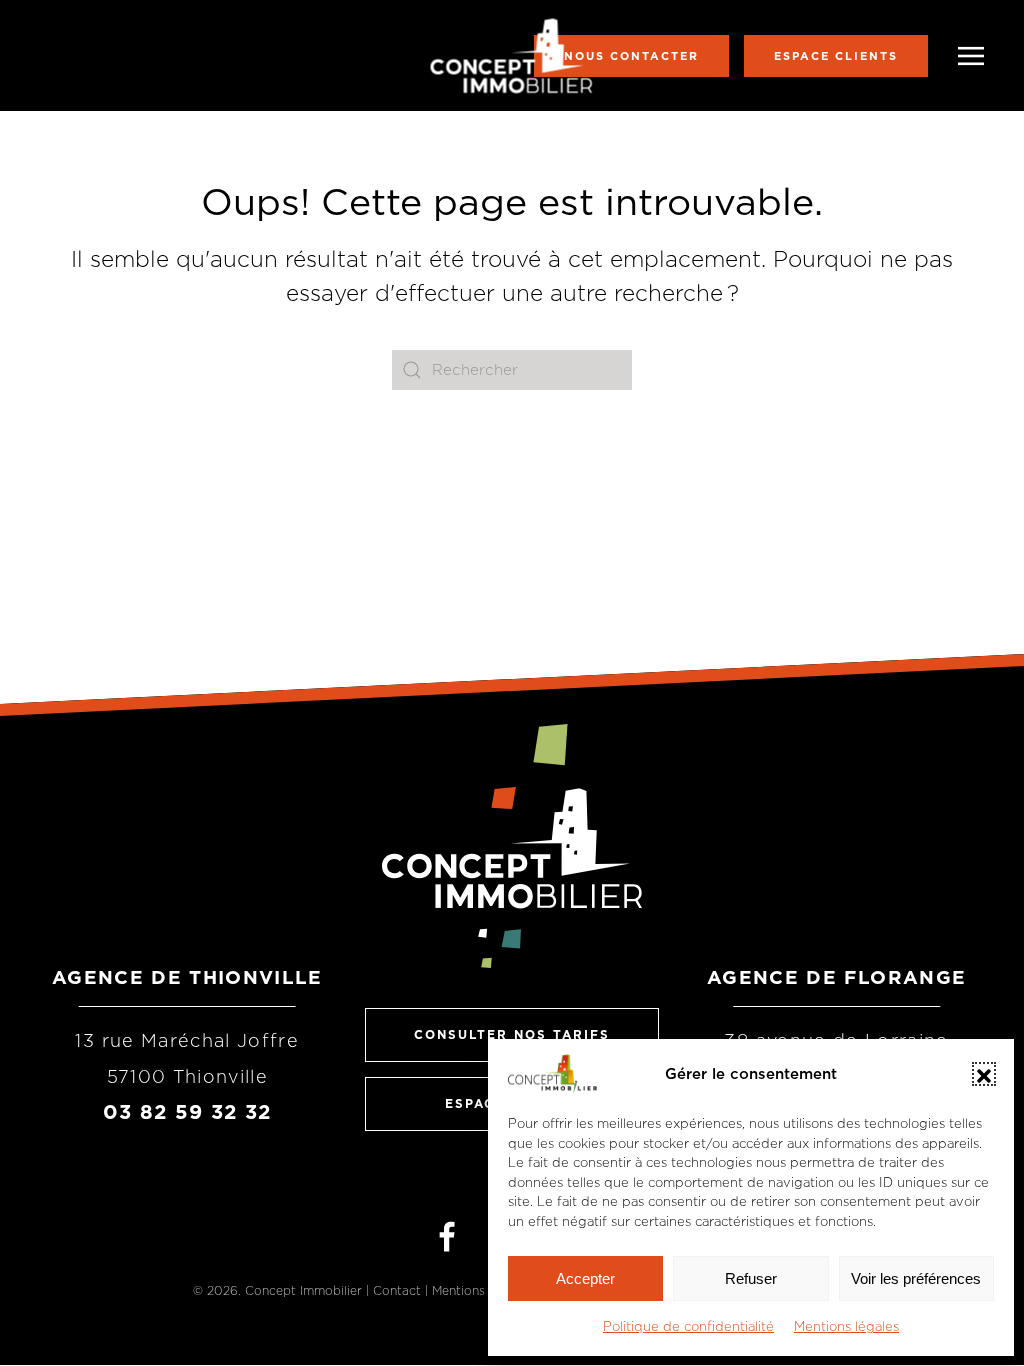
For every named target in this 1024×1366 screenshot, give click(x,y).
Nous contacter (631, 56)
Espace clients (836, 56)
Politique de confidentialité (688, 1326)
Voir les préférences (916, 1278)
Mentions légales (846, 1326)
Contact (397, 1290)
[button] (984, 1074)
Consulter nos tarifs (512, 1034)
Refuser (751, 1278)
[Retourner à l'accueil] (512, 55)
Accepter (585, 1278)
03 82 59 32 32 (187, 1112)
